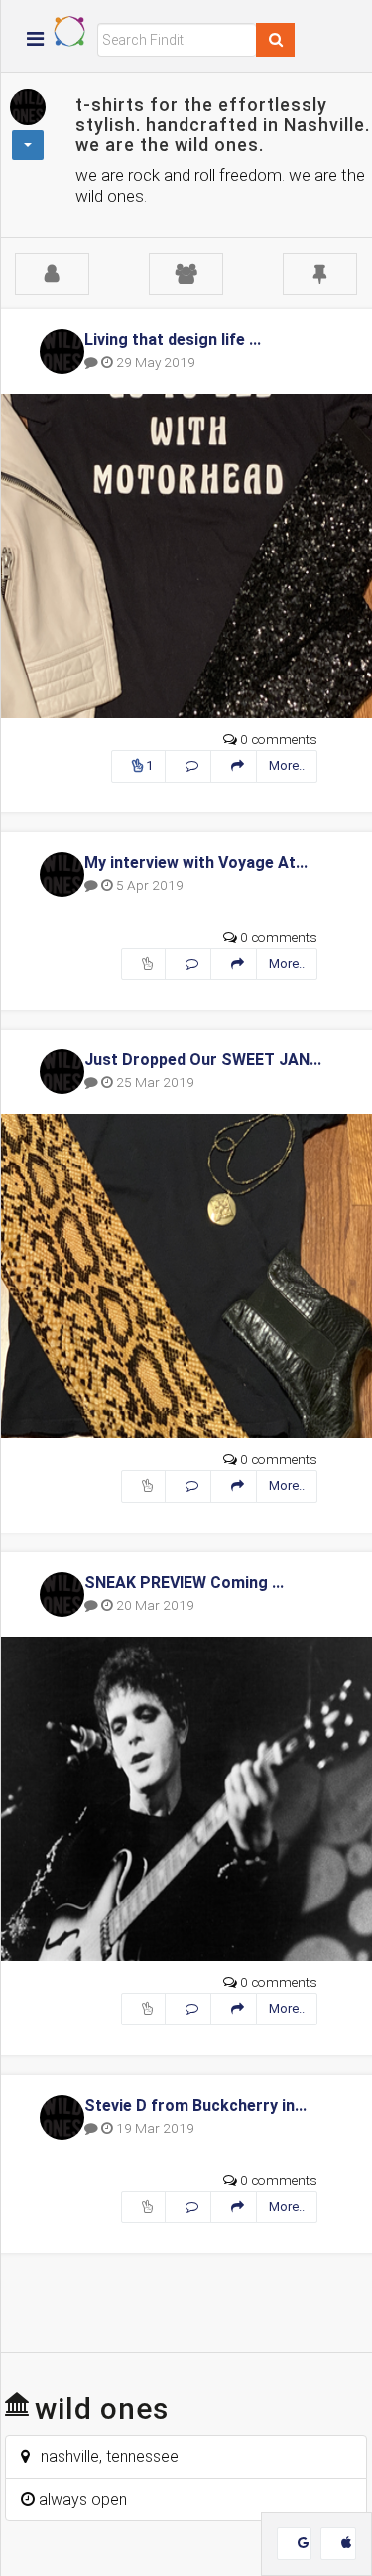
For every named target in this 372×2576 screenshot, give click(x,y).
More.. (287, 765)
